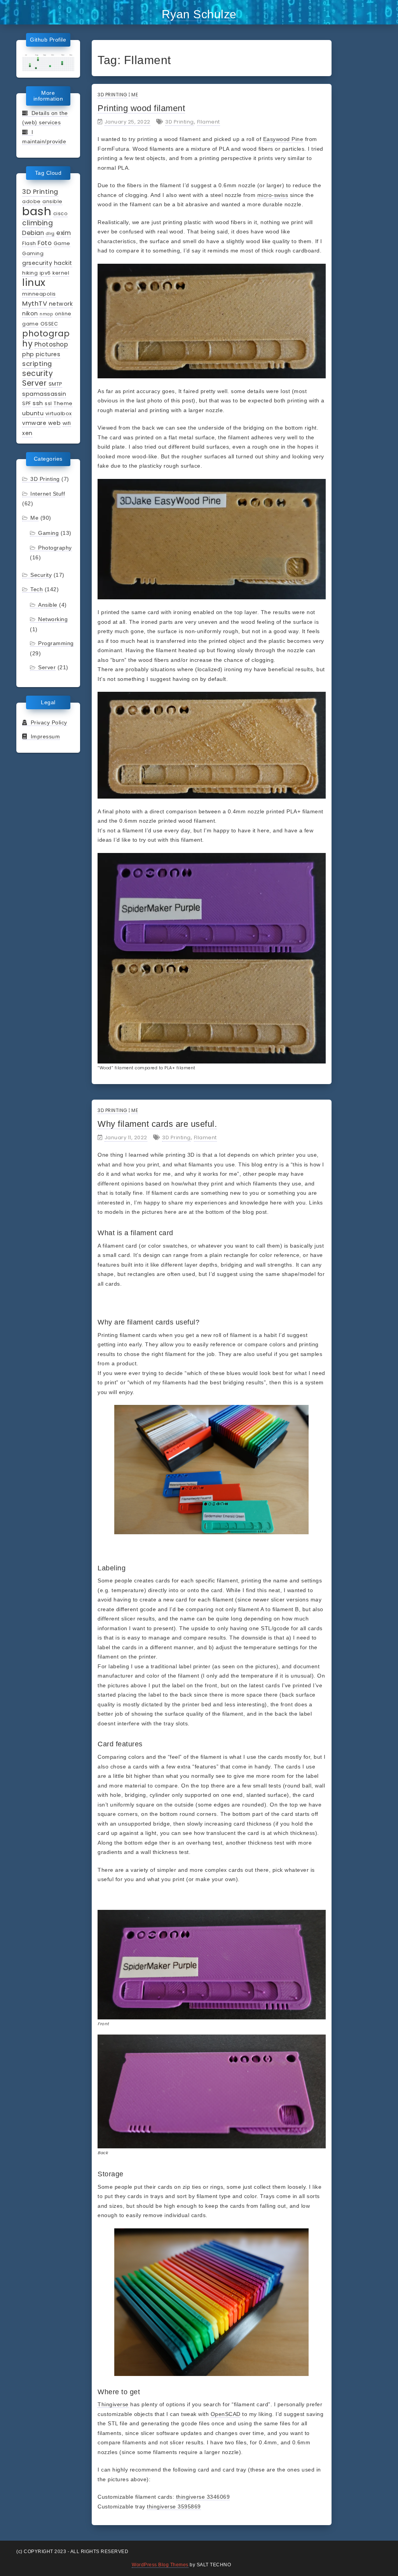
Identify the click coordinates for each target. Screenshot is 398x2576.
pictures (48, 354)
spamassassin (44, 394)
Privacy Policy (47, 722)
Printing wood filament (141, 108)
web (55, 423)
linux (34, 282)
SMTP (55, 384)
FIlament (209, 122)
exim (64, 233)
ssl (48, 403)
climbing (38, 223)
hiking (30, 273)
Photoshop (51, 344)
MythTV (35, 303)
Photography (55, 548)
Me (34, 518)
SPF (27, 403)
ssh (38, 403)
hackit (63, 263)
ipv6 (45, 273)
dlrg (50, 234)
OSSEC (49, 324)
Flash (29, 243)
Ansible (48, 605)
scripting (37, 364)
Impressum (44, 736)
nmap (46, 314)
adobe (31, 201)
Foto (45, 243)
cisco (61, 213)
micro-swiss (273, 195)
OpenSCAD (226, 2414)
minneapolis (39, 294)
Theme (63, 403)
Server (34, 383)
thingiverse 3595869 (174, 2506)
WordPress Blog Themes (160, 2565)
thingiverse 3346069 (203, 2497)
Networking (53, 619)
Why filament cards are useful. (157, 1124)
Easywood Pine (283, 139)
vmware (34, 423)
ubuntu (33, 413)
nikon (30, 313)
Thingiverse (113, 2404)
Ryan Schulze (199, 14)
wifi (67, 423)
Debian (33, 233)
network (61, 304)
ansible (52, 201)
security (38, 373)
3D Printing (40, 191)
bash (37, 211)
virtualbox (59, 413)
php (28, 354)
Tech (37, 589)
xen (27, 433)
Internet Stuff (48, 494)
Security (41, 575)
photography (46, 339)
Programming (56, 643)
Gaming (33, 253)
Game (62, 243)
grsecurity (37, 263)
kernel (61, 273)
